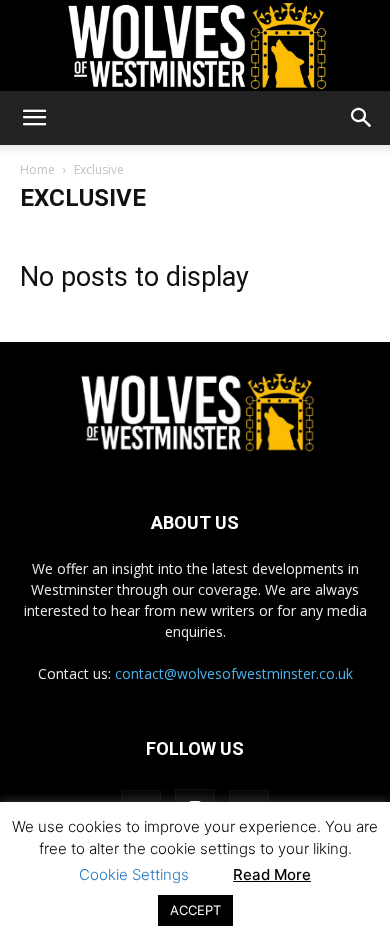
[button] (34, 118)
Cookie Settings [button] (134, 874)
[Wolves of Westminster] (195, 46)
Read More (272, 874)
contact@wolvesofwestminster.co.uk (234, 673)
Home (37, 169)
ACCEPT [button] (195, 910)
